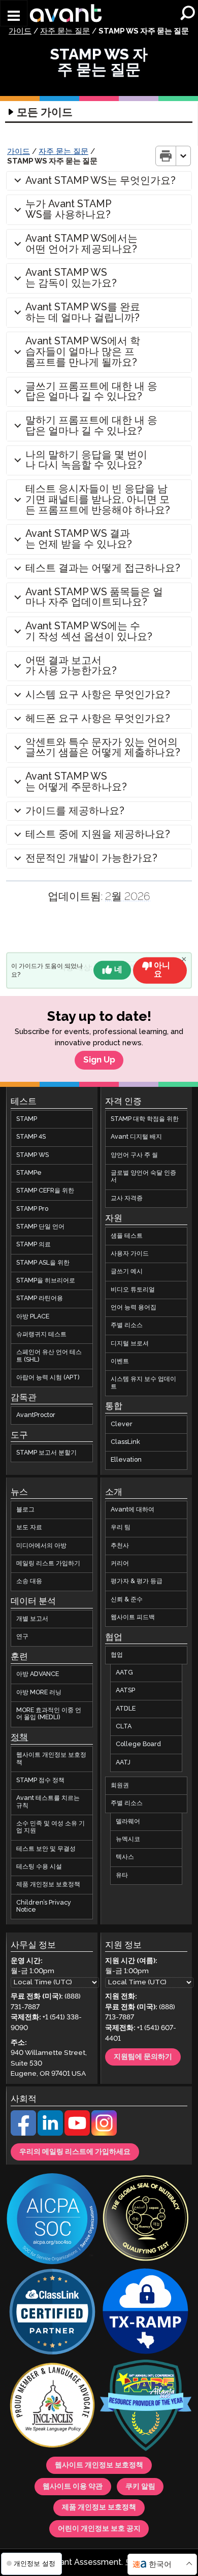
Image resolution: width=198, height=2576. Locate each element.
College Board (138, 1744)
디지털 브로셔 (130, 1344)
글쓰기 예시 (127, 1271)
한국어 (160, 2565)
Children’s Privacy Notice (44, 1906)
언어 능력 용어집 (134, 1308)
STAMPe (29, 1173)
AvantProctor (36, 1415)
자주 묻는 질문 (65, 31)
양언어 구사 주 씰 (134, 1155)
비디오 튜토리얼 (133, 1290)
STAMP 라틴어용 (40, 1298)
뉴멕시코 (128, 1839)
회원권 (120, 1785)
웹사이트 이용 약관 (73, 2487)
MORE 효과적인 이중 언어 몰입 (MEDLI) (49, 1714)
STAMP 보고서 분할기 (46, 1453)
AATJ (123, 1763)
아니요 (162, 970)
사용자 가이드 (130, 1254)
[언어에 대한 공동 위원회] (52, 2406)
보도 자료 (29, 1527)
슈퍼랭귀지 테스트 (41, 1334)
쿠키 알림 (140, 2487)
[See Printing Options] (184, 156)
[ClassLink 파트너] (52, 2313)
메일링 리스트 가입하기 (48, 1564)
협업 (117, 1655)
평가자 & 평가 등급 (137, 1581)
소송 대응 (29, 1581)
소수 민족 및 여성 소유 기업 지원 (51, 1827)
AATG (124, 1673)
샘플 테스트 (127, 1236)
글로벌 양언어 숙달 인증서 (143, 1177)
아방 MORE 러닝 (39, 1693)
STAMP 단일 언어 (40, 1227)
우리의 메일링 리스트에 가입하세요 (75, 2152)
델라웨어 (128, 1822)
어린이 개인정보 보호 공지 (99, 2529)
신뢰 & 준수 (127, 1599)
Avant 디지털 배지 (136, 1137)
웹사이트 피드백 (133, 1617)
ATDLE (126, 1709)
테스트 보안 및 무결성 (46, 1849)
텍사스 (125, 1857)
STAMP (27, 1119)
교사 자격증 (127, 1198)
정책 (19, 1738)
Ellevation (126, 1460)
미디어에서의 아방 (41, 1545)
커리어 (120, 1564)
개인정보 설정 (34, 2564)
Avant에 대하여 (133, 1510)
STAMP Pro (32, 1209)
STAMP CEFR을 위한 (45, 1191)
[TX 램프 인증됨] (146, 2313)
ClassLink (125, 1442)
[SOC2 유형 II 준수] (52, 2220)
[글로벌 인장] (146, 2219)
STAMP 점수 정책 (40, 1780)
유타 (122, 1875)
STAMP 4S (31, 1137)
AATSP (125, 1690)
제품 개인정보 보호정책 (48, 1885)
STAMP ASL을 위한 (43, 1263)
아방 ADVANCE (38, 1674)
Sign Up (99, 1060)
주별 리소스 (127, 1325)
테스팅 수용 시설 (39, 1867)
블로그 (25, 1510)
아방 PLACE (33, 1317)
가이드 (20, 31)
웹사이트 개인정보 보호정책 (51, 1759)
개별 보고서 (32, 1619)
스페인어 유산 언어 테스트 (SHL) (49, 1356)
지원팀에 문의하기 (143, 2057)
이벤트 (120, 1361)
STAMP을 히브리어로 (46, 1281)
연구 (22, 1637)
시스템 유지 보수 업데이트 (143, 1383)
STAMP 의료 (34, 1245)
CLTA (124, 1727)
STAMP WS (32, 1155)
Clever (122, 1424)
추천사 (120, 1545)
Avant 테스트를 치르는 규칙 (48, 1802)
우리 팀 (121, 1527)
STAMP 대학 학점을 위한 (145, 1119)
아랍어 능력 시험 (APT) (48, 1378)
